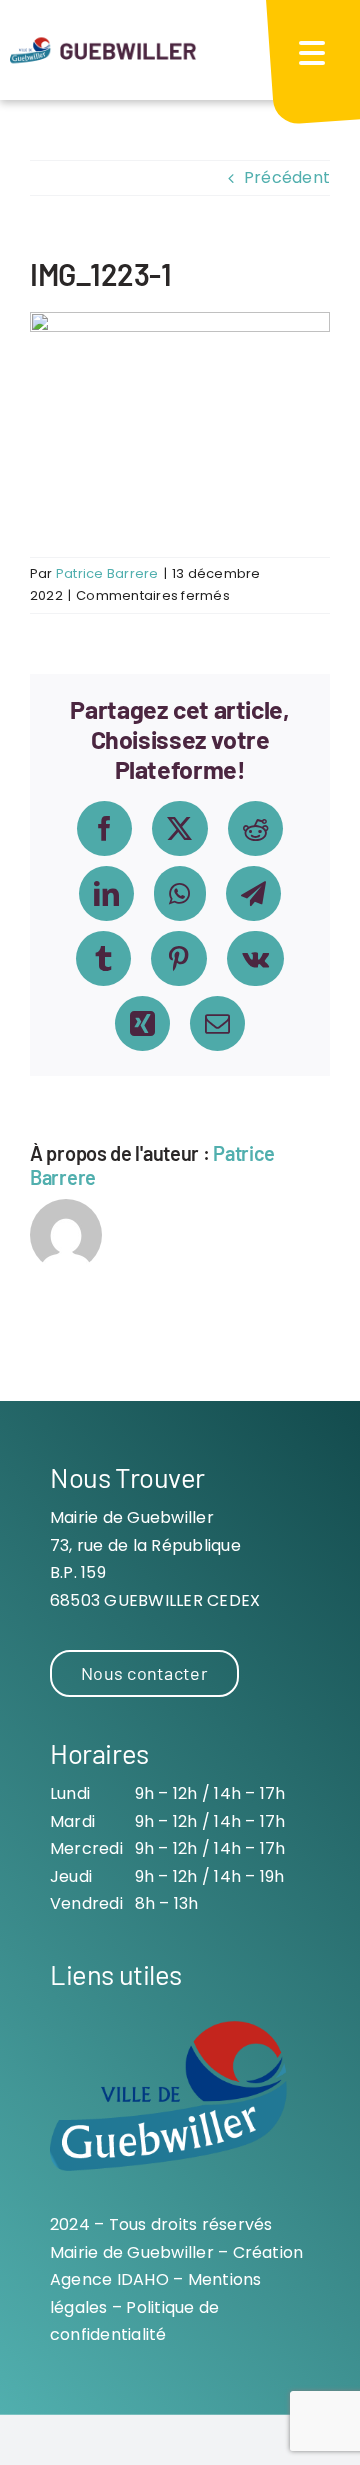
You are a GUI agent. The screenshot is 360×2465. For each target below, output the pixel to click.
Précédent (287, 177)
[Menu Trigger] (311, 52)
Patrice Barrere (107, 573)
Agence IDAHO (109, 2279)
